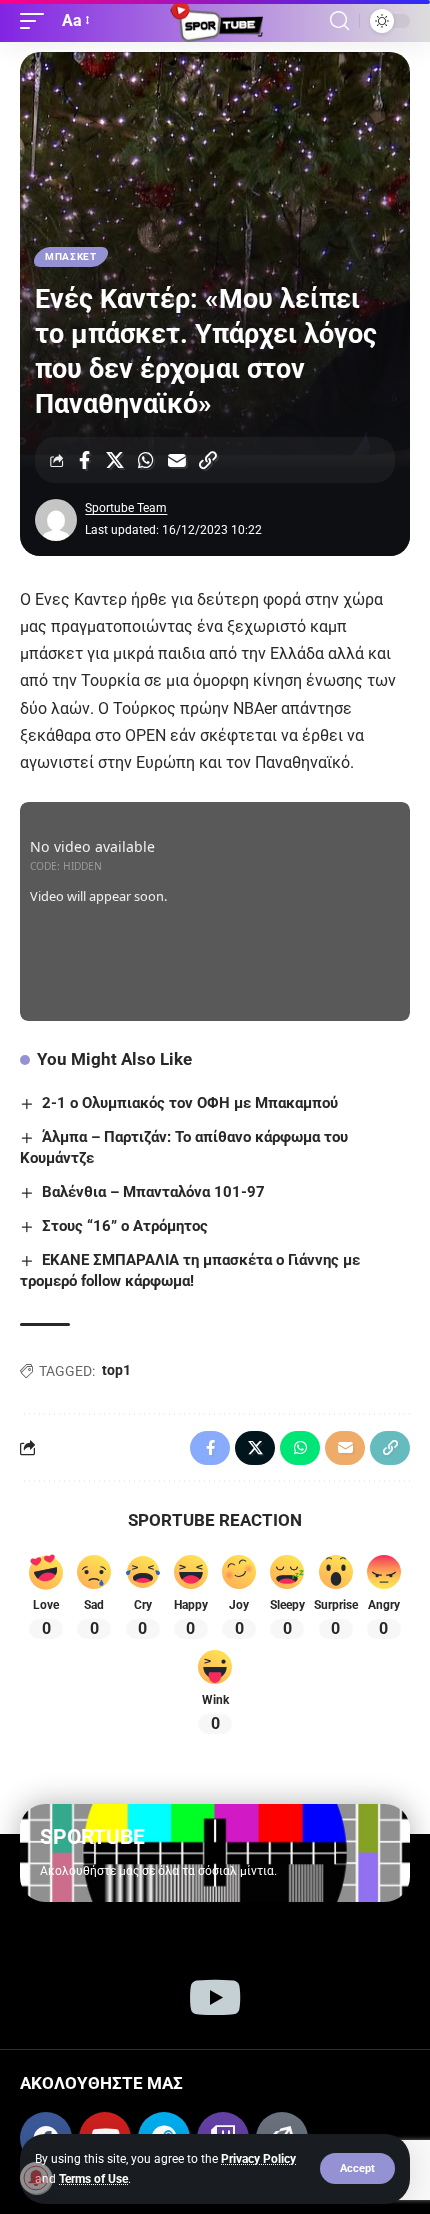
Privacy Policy (258, 2159)
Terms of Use (93, 2179)
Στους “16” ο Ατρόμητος (125, 1226)
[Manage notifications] (36, 2178)
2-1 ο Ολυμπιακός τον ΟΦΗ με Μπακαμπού (190, 1103)
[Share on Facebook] (84, 460)
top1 (116, 1370)
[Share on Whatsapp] (146, 460)
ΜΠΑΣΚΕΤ (71, 256)
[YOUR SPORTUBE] (215, 21)
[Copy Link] (208, 460)
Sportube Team (126, 508)
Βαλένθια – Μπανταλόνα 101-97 (153, 1192)
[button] (357, 2168)
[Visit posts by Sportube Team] (56, 520)
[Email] (177, 460)
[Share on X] (115, 460)
